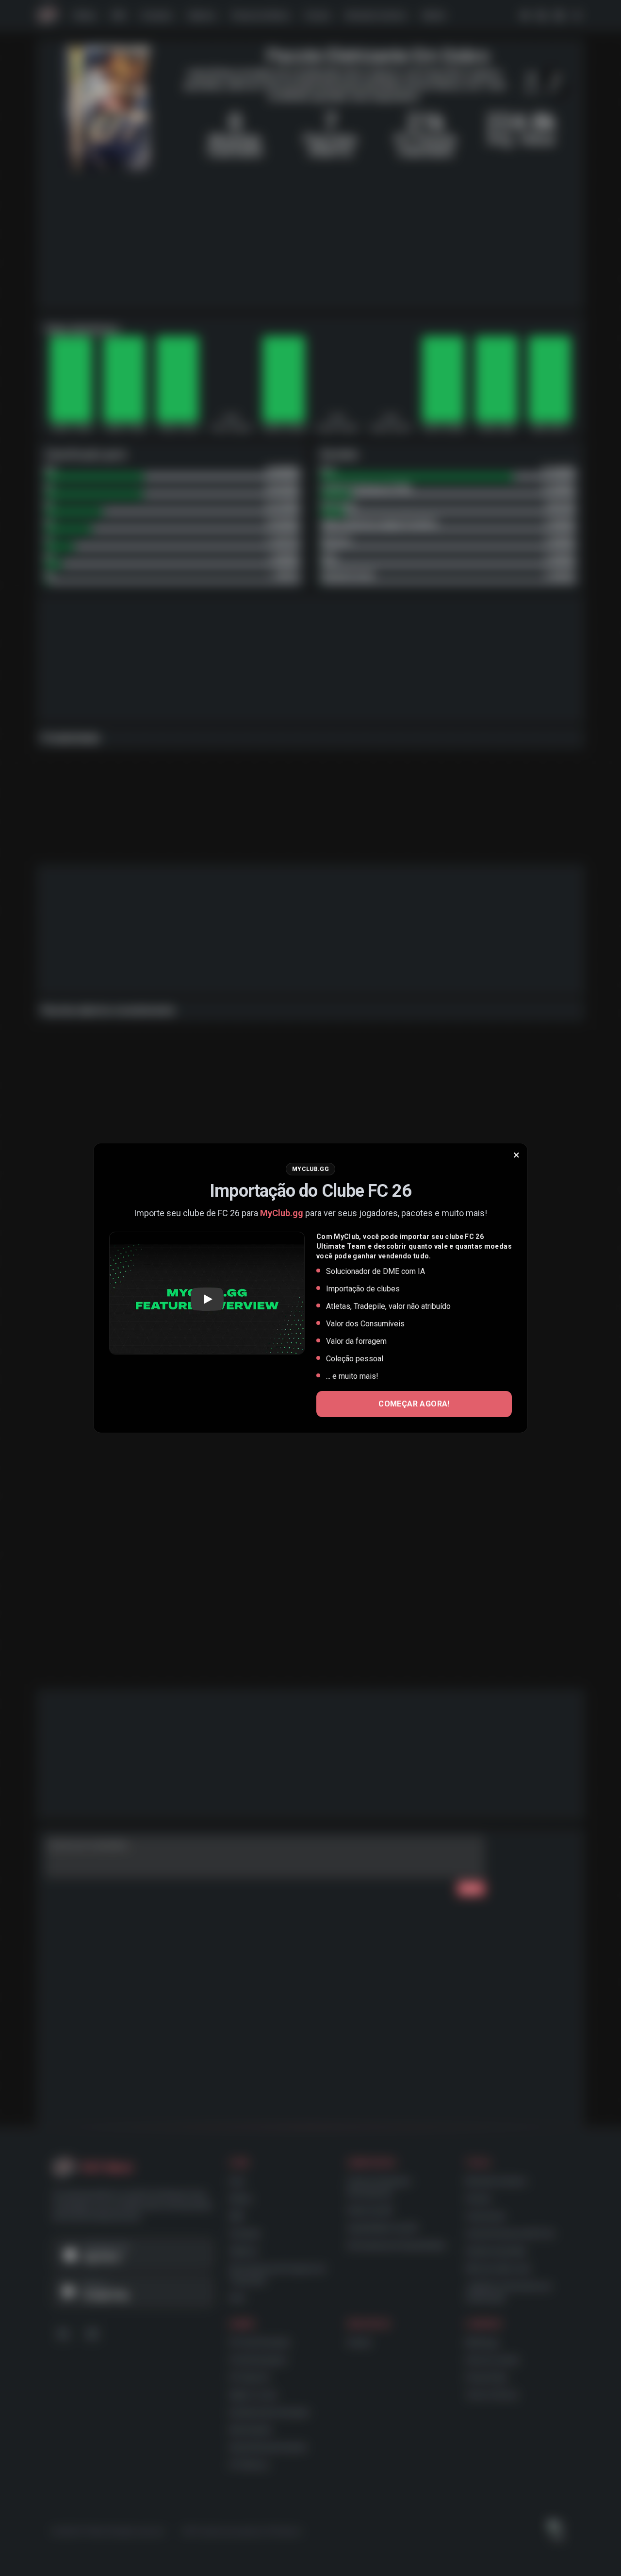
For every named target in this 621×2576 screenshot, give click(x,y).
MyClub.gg (282, 1213)
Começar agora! (414, 1404)
